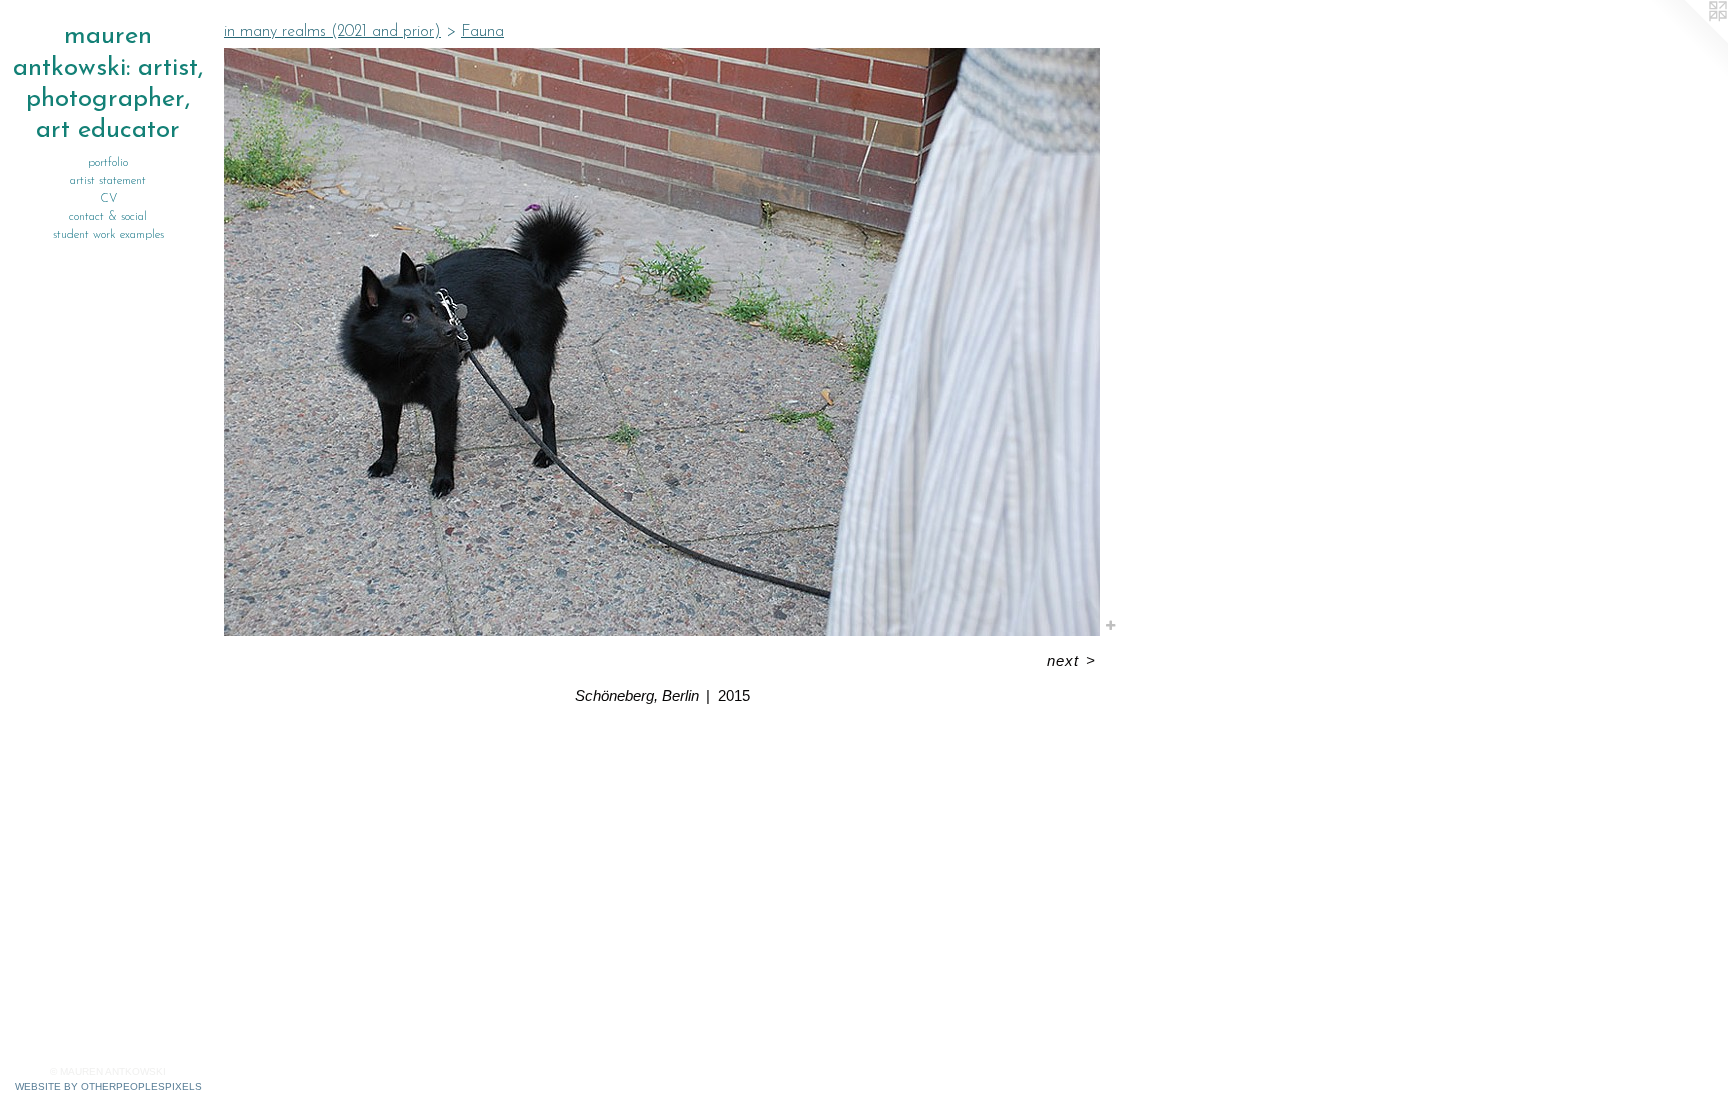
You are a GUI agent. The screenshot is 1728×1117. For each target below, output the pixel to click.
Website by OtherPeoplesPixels (108, 1086)
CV (108, 199)
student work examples (108, 235)
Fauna (482, 32)
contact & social (108, 217)
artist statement (108, 181)
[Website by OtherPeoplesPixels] (1688, 40)
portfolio (108, 163)
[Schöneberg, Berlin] (662, 342)
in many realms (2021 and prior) (332, 32)
